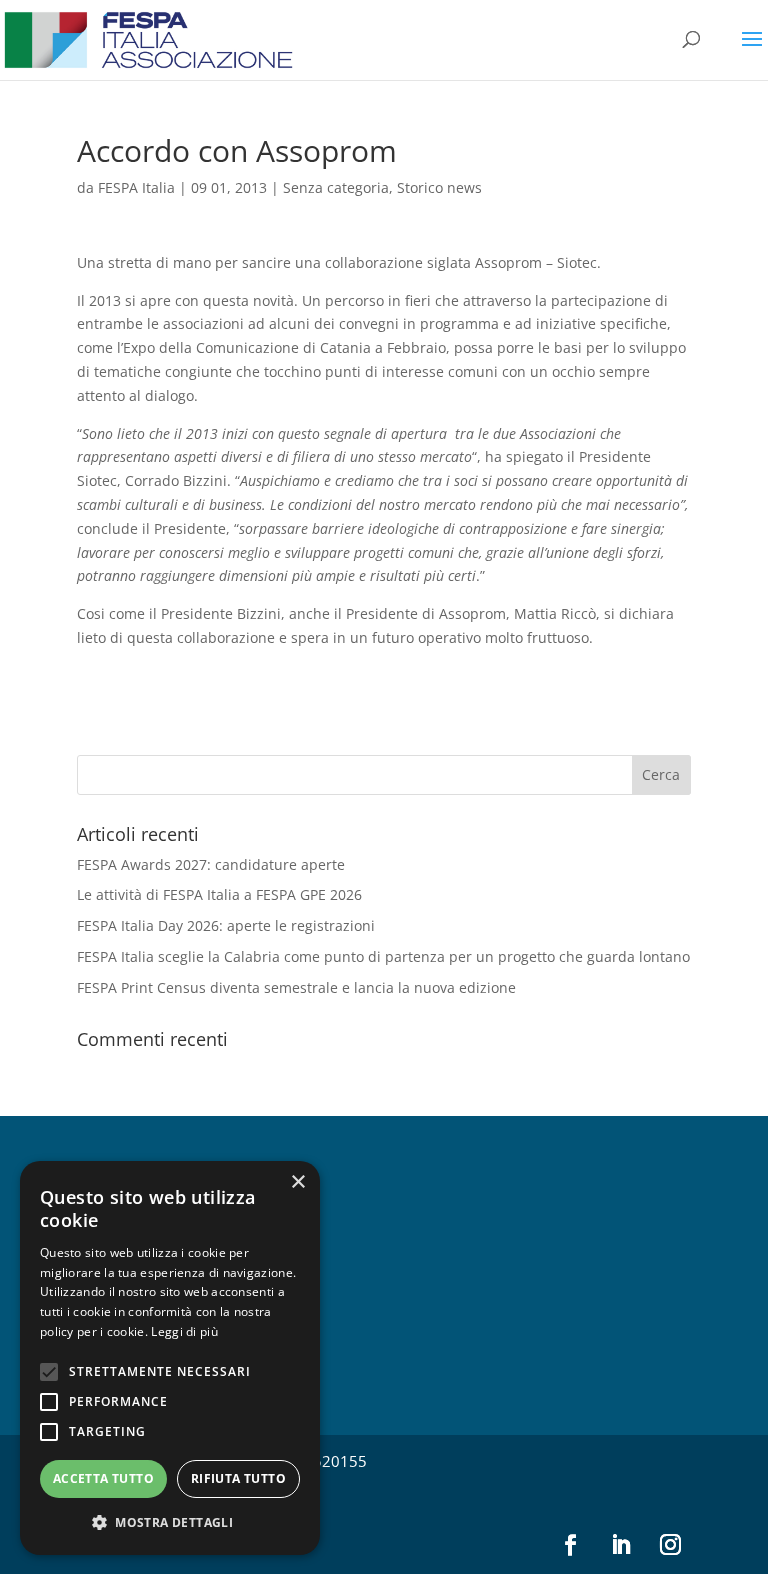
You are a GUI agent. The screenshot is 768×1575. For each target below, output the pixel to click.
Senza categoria (336, 187)
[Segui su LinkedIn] (620, 1545)
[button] (170, 1523)
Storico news (439, 187)
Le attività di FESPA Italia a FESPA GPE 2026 (219, 894)
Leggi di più (184, 1331)
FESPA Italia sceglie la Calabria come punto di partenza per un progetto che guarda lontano (383, 956)
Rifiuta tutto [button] (238, 1478)
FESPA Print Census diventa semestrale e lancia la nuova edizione (296, 987)
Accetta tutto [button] (103, 1478)
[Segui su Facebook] (570, 1545)
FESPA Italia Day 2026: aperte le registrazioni (226, 925)
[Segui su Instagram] (670, 1545)
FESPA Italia (136, 187)
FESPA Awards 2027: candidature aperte (211, 864)
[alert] (170, 1358)
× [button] (297, 1182)
